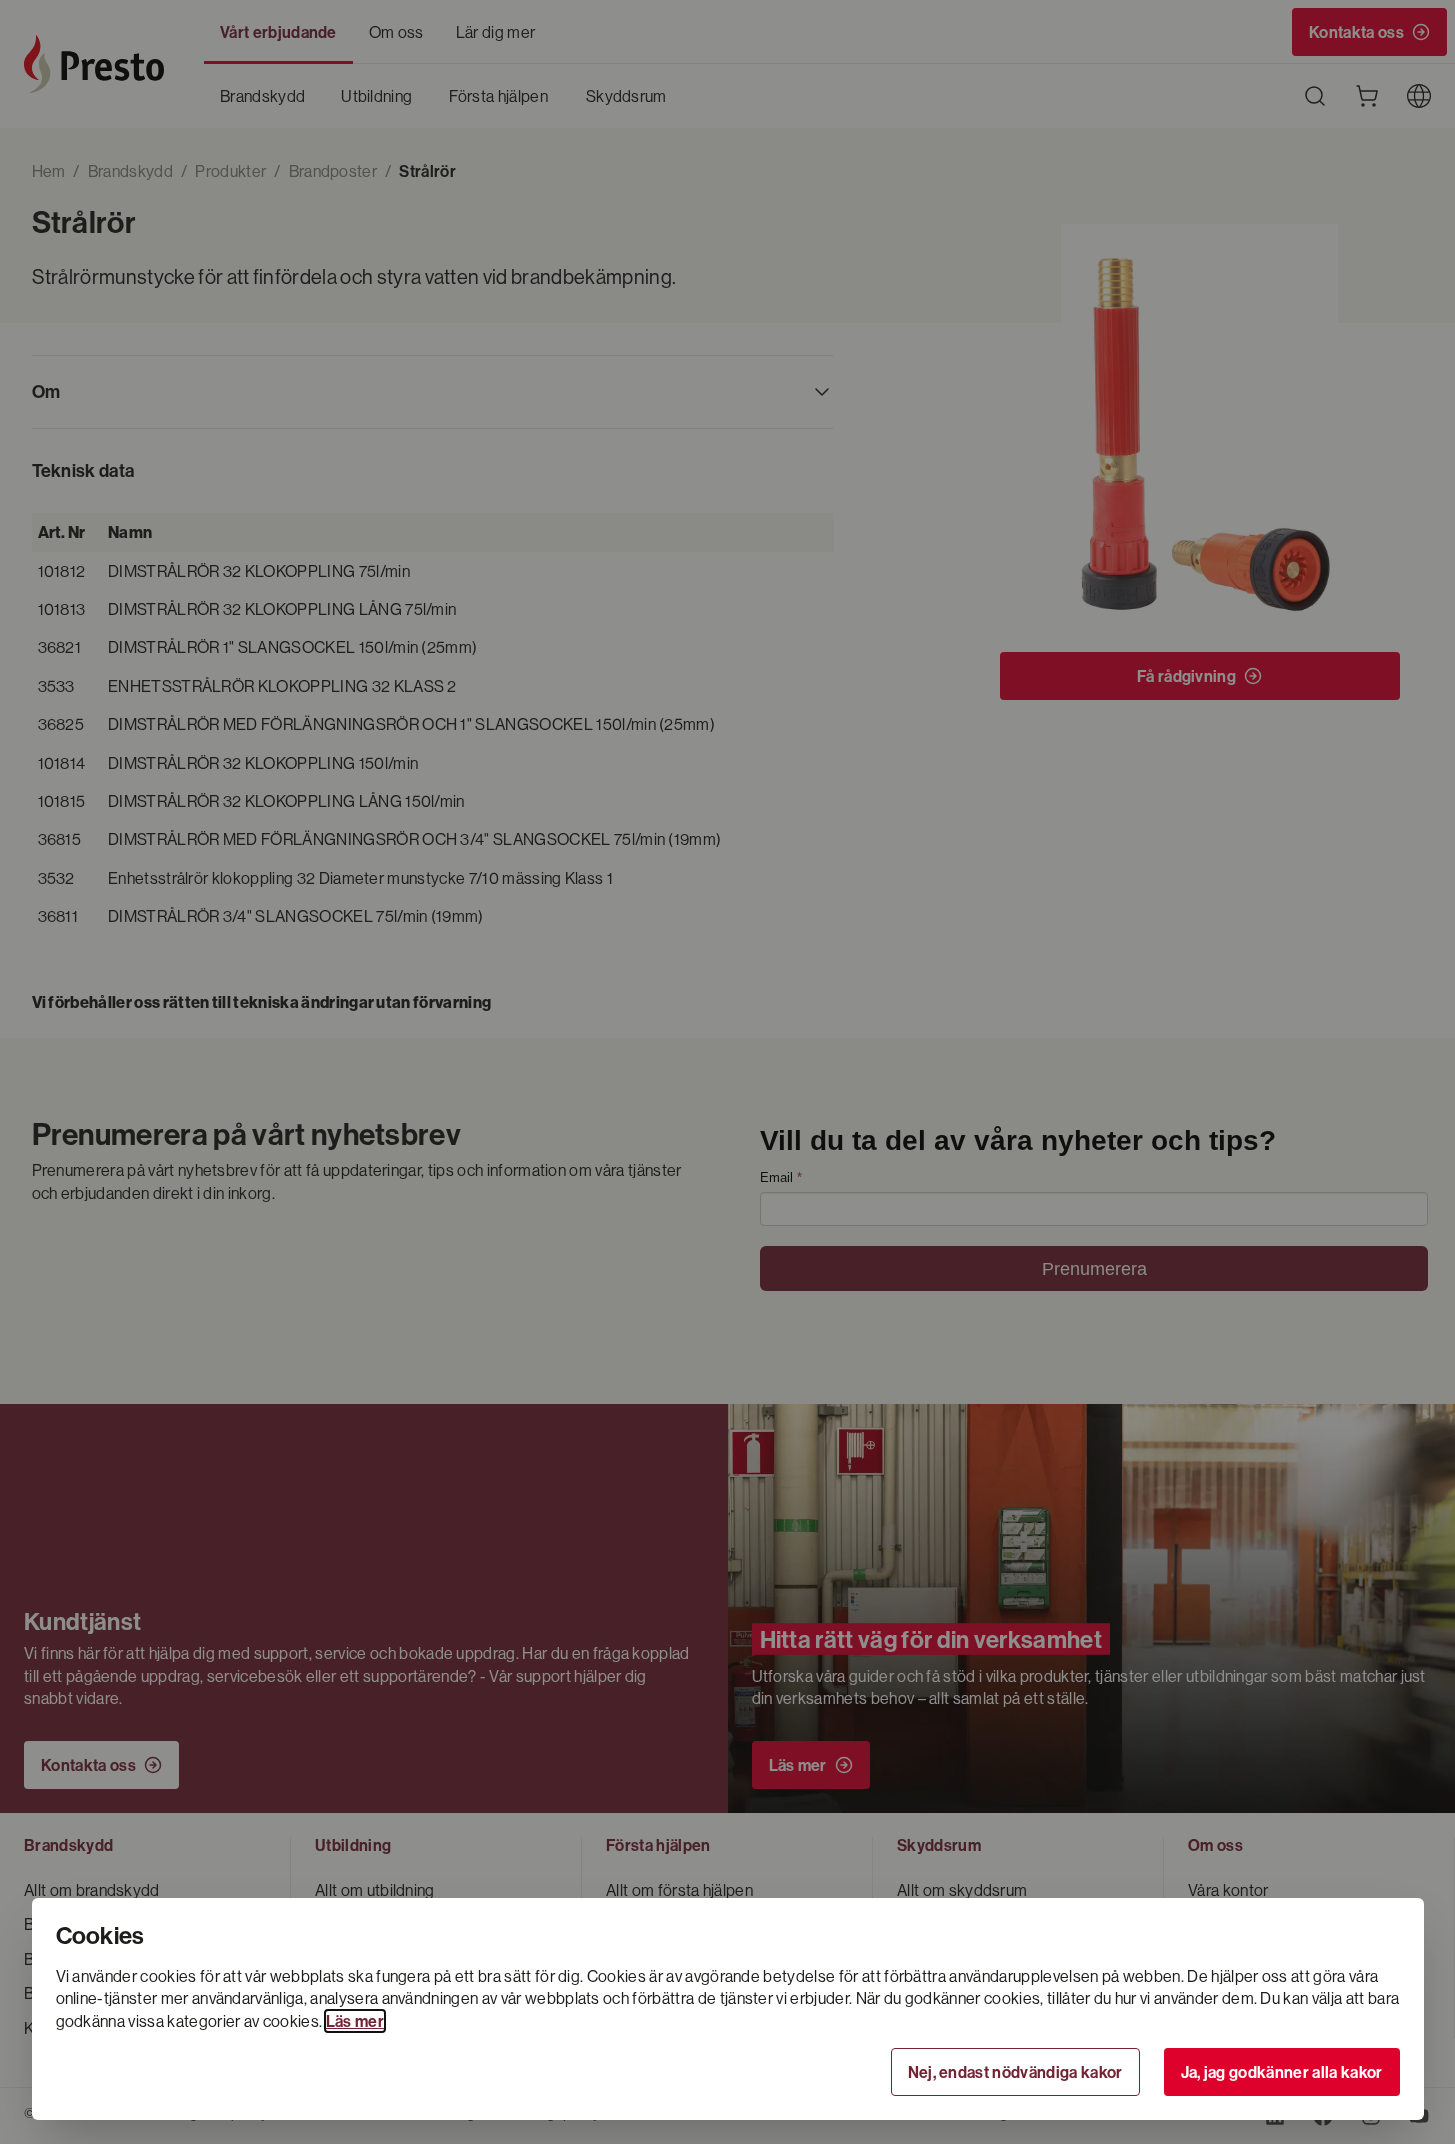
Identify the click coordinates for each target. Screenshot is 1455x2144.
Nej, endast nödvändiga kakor (1015, 2072)
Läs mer (355, 2021)
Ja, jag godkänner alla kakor (1282, 2072)
